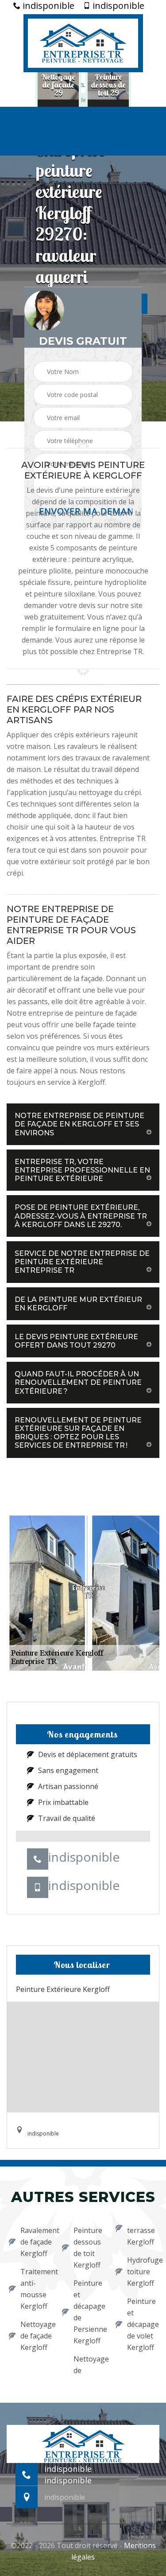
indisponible (47, 6)
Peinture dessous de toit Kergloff (88, 2248)
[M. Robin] (83, 42)
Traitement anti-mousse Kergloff (35, 2289)
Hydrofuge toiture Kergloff (142, 2272)
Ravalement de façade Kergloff (35, 2242)
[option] (58, 85)
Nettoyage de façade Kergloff (35, 2336)
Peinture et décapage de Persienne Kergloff (89, 2312)
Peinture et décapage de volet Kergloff (142, 2324)
